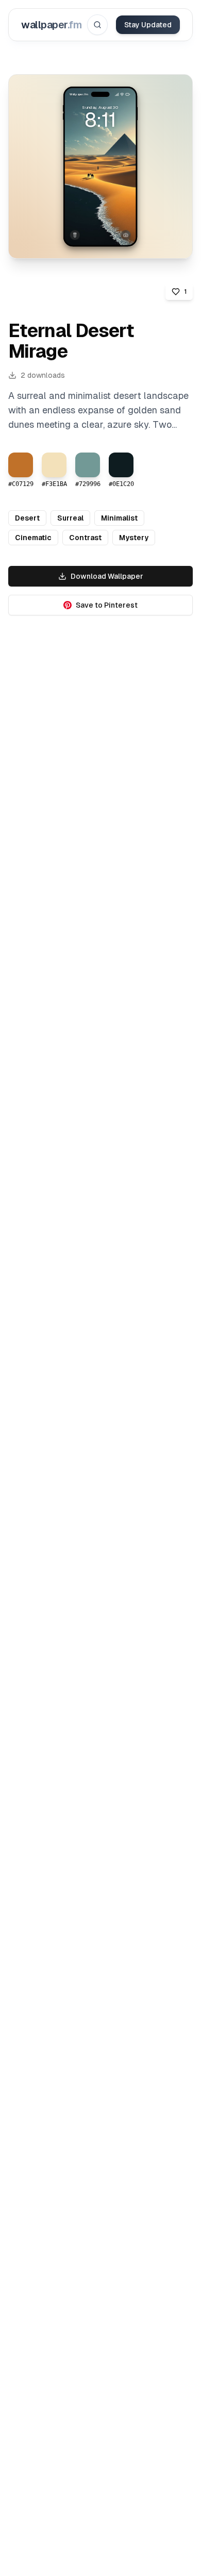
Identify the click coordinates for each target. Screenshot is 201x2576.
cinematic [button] (33, 538)
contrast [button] (85, 538)
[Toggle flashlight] (75, 235)
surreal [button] (70, 518)
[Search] (97, 25)
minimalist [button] (119, 518)
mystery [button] (134, 538)
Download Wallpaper (107, 576)
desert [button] (27, 518)
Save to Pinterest (107, 605)
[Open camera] (126, 235)
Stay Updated (148, 25)
